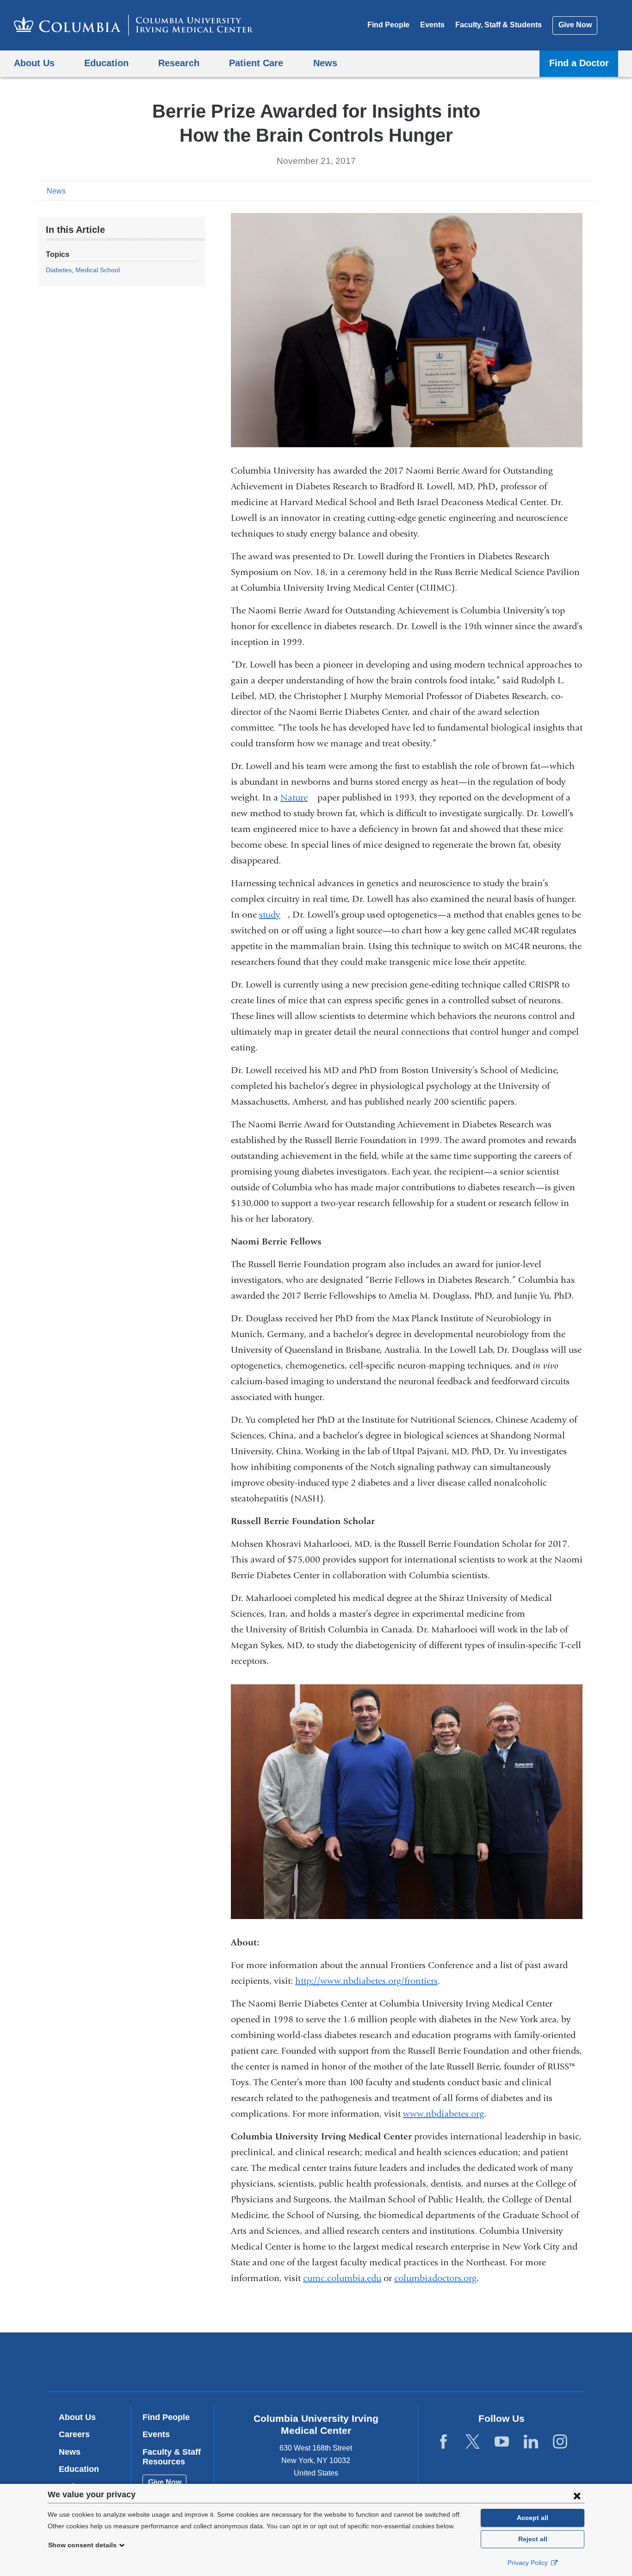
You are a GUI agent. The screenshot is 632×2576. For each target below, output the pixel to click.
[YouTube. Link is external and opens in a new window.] (502, 2442)
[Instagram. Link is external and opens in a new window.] (560, 2442)
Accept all (533, 2518)
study (273, 915)
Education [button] (106, 63)
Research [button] (179, 63)
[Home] (133, 25)
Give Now (575, 25)
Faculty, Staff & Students (499, 25)
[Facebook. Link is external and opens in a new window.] (443, 2442)
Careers (74, 2434)
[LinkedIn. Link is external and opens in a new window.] (531, 2442)
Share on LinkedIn (572, 190)
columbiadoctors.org (435, 2278)
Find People (388, 25)
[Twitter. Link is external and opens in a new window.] (473, 2442)
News (56, 191)
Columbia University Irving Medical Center (257, 2361)
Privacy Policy (529, 2563)
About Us (77, 2417)
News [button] (325, 63)
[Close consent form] (577, 2495)
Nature (298, 797)
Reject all (533, 2539)
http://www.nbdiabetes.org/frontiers (366, 1981)
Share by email (587, 190)
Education (79, 2469)
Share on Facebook (543, 190)
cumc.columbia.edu (342, 2278)
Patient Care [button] (256, 63)
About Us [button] (34, 63)
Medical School (98, 270)
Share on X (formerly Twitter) (558, 190)
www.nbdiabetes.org (443, 2114)
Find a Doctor (579, 63)
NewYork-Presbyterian (383, 2364)
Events (432, 25)
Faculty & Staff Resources (172, 2457)
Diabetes (59, 270)
